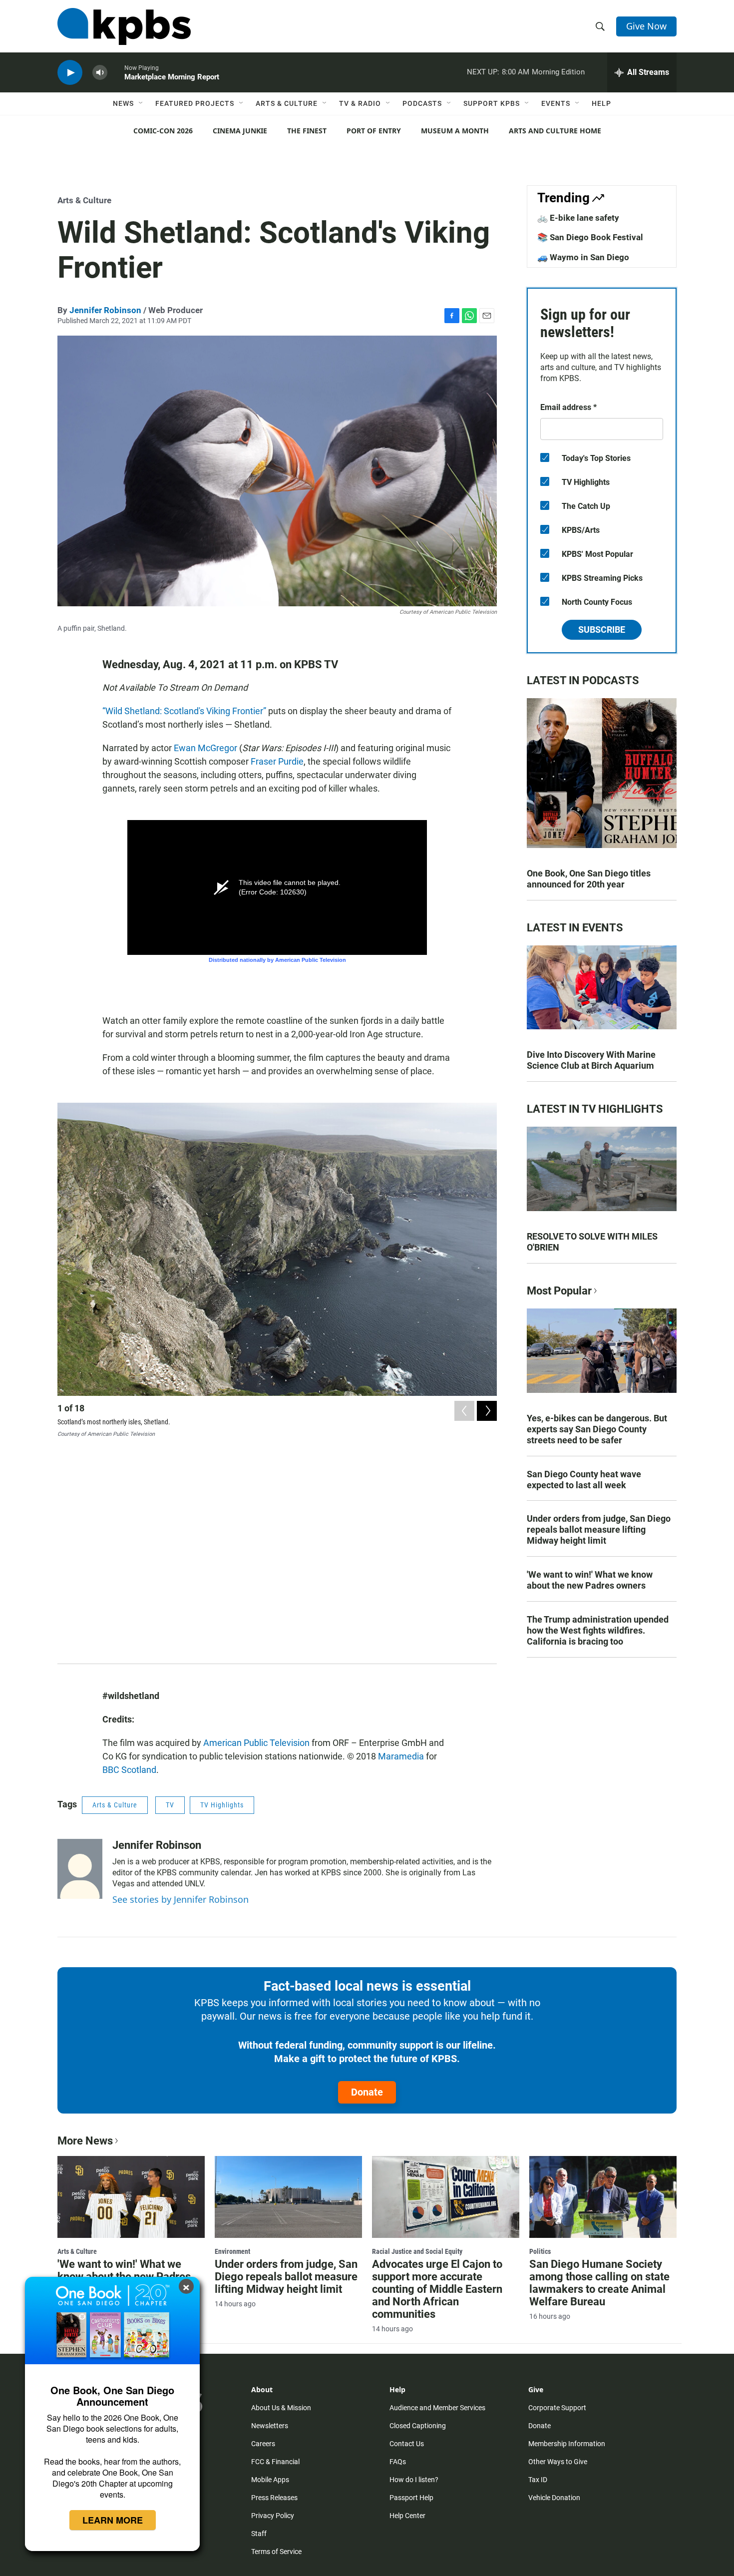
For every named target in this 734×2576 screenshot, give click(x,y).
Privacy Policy (273, 2516)
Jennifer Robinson (105, 310)
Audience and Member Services (437, 2408)
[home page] (124, 26)
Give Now (646, 26)
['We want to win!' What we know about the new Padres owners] (131, 2197)
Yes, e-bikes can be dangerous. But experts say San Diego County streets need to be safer (597, 1429)
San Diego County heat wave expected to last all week (584, 1480)
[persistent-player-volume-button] (100, 73)
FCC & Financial (275, 2462)
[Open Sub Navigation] (141, 103)
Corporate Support (557, 2408)
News (123, 103)
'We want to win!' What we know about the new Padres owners (590, 1580)
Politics (540, 2251)
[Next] (487, 1411)
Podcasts (422, 103)
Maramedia (401, 1756)
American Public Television (256, 1743)
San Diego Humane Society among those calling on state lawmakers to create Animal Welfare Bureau (599, 2283)
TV (170, 1805)
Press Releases (274, 2498)
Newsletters (270, 2426)
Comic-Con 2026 (163, 131)
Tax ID (538, 2480)
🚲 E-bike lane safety (578, 218)
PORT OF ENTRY (374, 131)
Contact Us (407, 2444)
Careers (263, 2444)
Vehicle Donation (554, 2498)
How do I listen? (414, 2480)
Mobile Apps (270, 2480)
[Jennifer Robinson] (80, 1869)
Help (601, 103)
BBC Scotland (129, 1770)
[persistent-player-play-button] (70, 73)
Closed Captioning (418, 2426)
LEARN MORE (113, 2520)
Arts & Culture (287, 103)
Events (556, 103)
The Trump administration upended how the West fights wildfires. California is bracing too (598, 1630)
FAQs (398, 2462)
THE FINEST (307, 131)
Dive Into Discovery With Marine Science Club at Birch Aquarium (591, 1060)
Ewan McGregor (205, 748)
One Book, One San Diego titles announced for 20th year (589, 879)
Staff (259, 2534)
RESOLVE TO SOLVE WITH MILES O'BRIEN (592, 1242)
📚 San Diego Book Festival (590, 237)
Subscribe (602, 630)
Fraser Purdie (277, 761)
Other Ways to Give (558, 2462)
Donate (367, 2092)
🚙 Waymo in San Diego (583, 257)
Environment (232, 2251)
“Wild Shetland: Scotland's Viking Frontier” (184, 711)
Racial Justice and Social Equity (417, 2251)
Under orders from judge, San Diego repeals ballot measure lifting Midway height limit (599, 1529)
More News (85, 2141)
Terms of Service (276, 2552)
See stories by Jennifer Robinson (181, 1899)
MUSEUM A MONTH (455, 131)
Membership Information (567, 2444)
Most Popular (559, 1291)
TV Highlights (222, 1805)
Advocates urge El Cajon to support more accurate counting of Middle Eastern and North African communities (437, 2289)
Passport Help (411, 2498)
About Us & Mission (281, 2408)
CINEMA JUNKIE (240, 131)
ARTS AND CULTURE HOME (555, 131)
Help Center (407, 2516)
